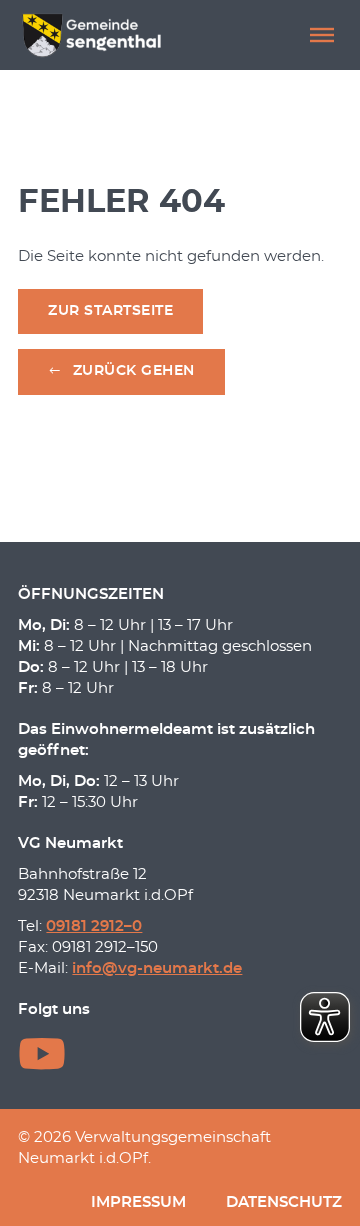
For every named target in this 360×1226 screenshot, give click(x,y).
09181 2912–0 (94, 926)
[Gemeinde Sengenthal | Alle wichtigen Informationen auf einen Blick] (94, 35)
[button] (322, 35)
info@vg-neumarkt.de (157, 968)
